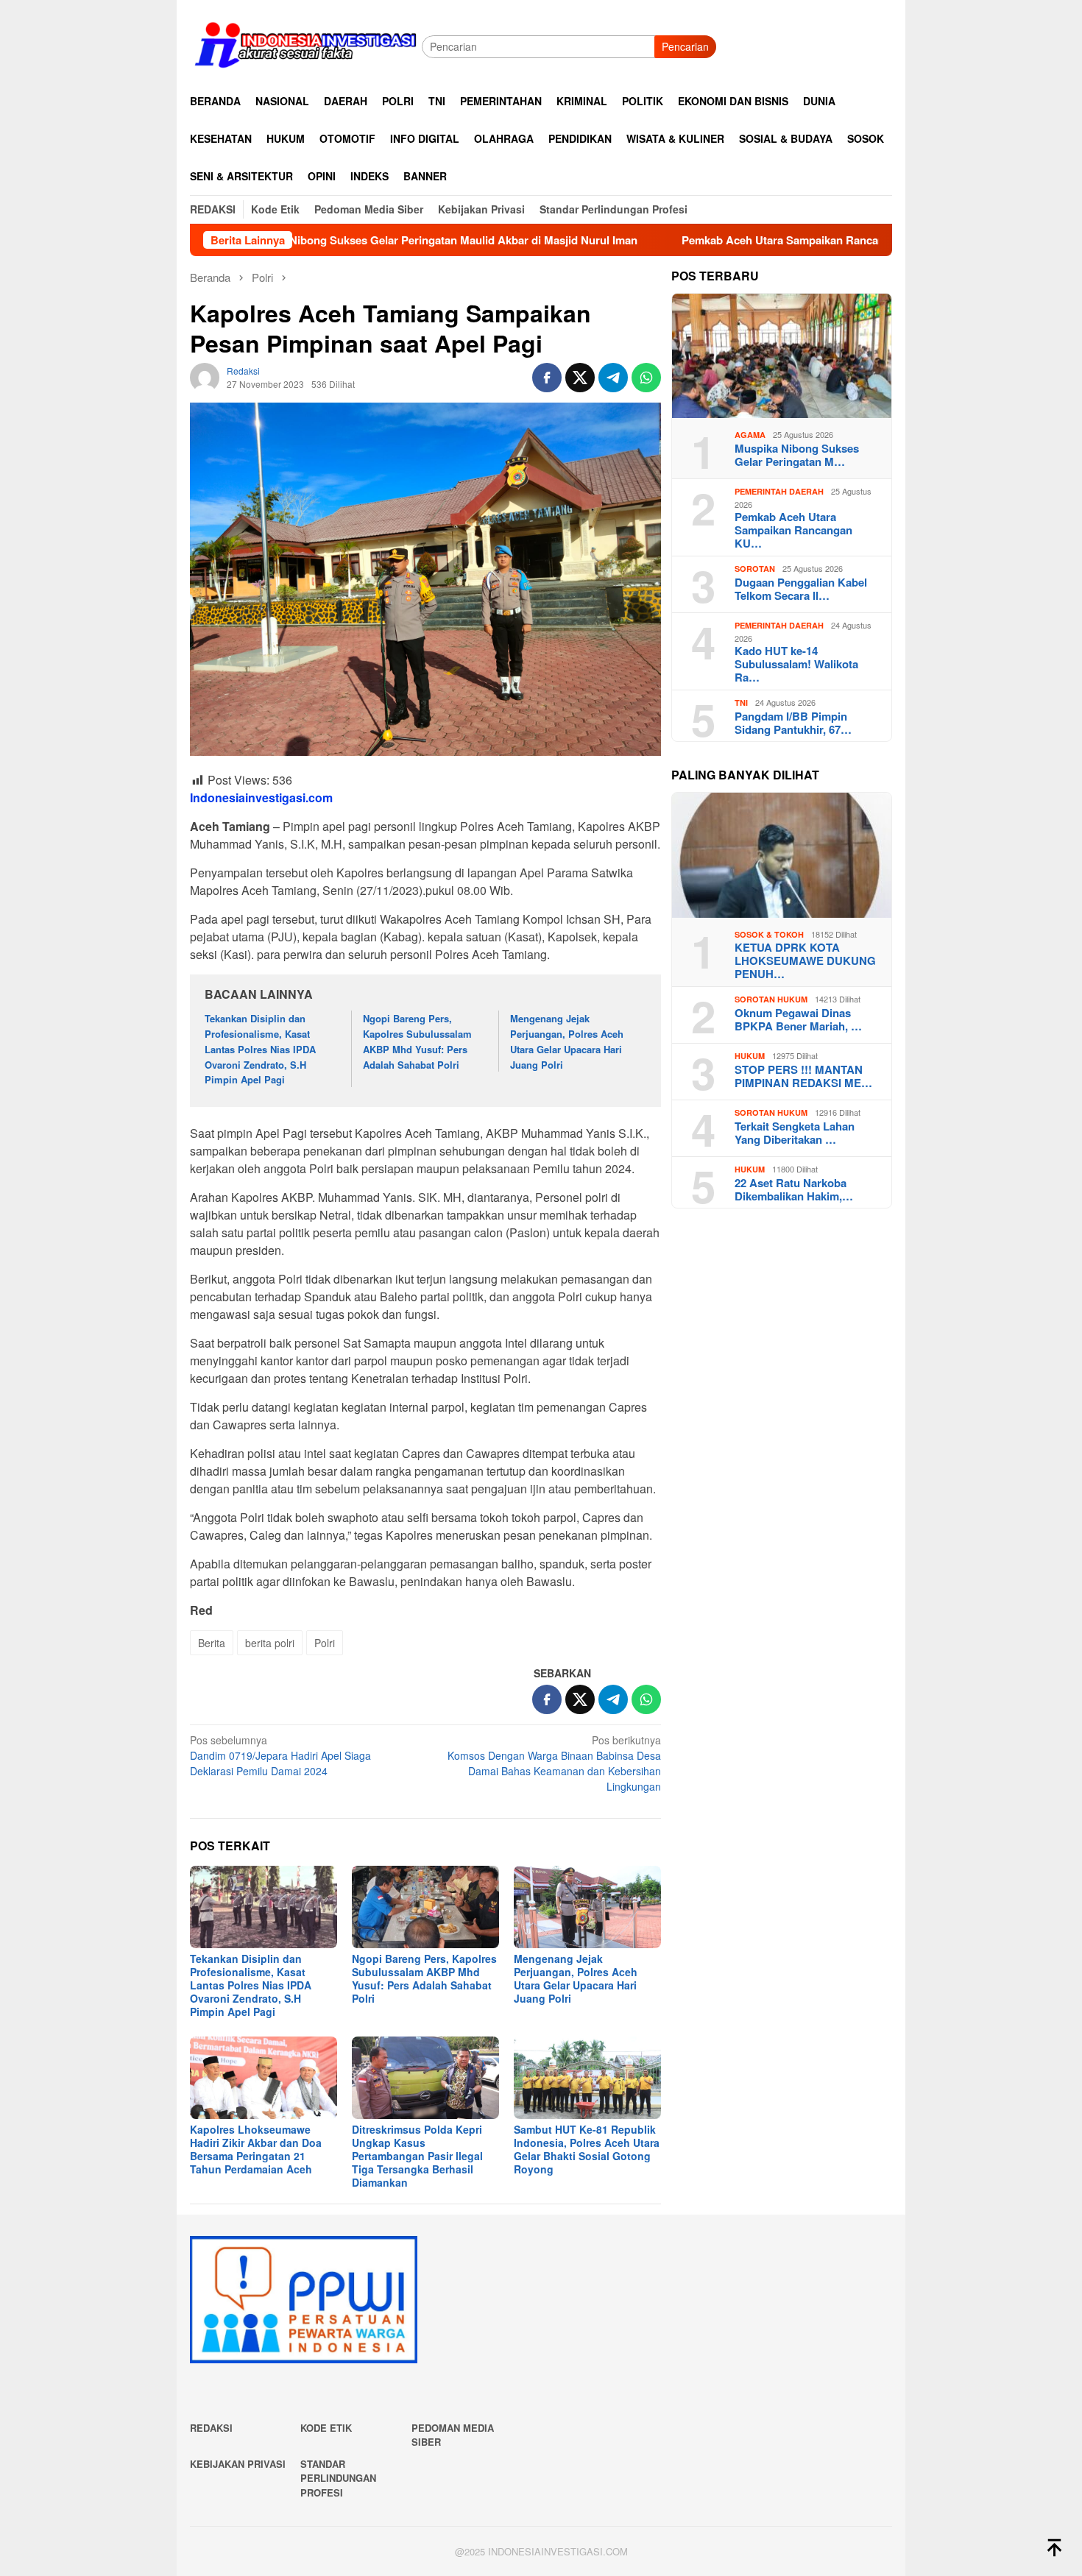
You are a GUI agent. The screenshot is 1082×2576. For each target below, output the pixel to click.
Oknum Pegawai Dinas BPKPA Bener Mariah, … (798, 1019)
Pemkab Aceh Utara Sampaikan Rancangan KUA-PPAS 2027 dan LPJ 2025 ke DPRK (796, 240)
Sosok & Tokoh (769, 934)
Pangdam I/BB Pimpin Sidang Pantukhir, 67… (793, 723)
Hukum (750, 1057)
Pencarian (685, 46)
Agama (750, 435)
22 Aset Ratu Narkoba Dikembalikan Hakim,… (794, 1189)
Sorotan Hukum (771, 1000)
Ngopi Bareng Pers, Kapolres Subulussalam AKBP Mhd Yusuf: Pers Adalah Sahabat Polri (417, 1041)
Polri (325, 1643)
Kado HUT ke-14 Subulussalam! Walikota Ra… (796, 665)
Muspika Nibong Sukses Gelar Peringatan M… (797, 455)
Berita (212, 1643)
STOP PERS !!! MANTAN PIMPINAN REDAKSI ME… (803, 1076)
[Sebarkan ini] (547, 378)
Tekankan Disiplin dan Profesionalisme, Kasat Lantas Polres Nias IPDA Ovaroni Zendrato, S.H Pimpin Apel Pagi (260, 1049)
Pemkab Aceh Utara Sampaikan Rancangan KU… (793, 531)
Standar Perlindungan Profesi (338, 2478)
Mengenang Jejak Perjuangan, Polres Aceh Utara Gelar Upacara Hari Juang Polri (567, 1041)
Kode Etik (326, 2428)
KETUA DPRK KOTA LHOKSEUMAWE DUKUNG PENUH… (805, 961)
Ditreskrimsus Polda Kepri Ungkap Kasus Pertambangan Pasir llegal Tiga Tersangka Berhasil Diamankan (417, 2156)
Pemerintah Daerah (779, 492)
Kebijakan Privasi (238, 2464)
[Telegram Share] (613, 378)
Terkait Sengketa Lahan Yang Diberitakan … (795, 1133)
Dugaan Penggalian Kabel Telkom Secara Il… (801, 589)
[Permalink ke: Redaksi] (205, 376)
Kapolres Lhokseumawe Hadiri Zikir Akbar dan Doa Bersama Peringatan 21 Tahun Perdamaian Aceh (256, 2149)
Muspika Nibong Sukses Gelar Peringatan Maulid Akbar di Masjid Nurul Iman (340, 240)
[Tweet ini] (580, 378)
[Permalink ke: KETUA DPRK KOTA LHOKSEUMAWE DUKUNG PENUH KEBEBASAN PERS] (782, 855)
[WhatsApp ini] (646, 378)
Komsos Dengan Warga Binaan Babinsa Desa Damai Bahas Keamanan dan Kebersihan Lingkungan (554, 1763)
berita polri (270, 1643)
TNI (741, 703)
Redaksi (211, 2428)
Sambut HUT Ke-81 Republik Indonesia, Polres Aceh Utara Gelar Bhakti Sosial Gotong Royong (587, 2149)
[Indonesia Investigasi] (306, 45)
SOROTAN (755, 569)
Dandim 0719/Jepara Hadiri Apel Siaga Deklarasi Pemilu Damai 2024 (280, 1755)
